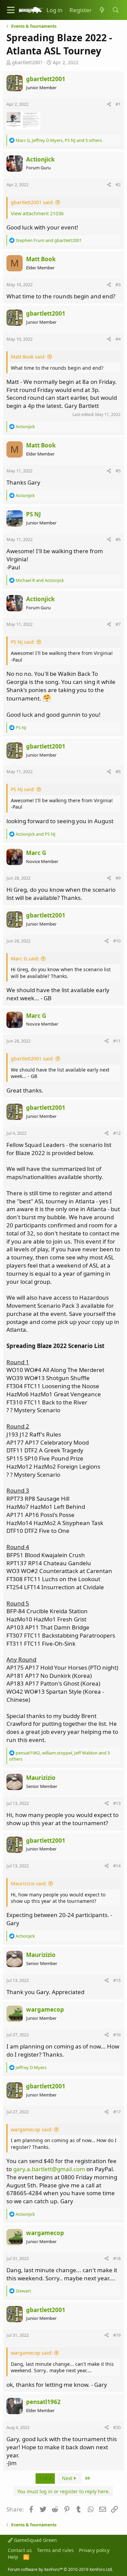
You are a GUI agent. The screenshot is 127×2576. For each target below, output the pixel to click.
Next (68, 2478)
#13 (117, 1803)
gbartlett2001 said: (32, 202)
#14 (117, 1866)
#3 (118, 285)
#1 (118, 104)
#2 (118, 185)
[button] (11, 10)
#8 (118, 771)
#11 (117, 1041)
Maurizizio (41, 1778)
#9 (118, 878)
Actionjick (40, 159)
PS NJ (34, 514)
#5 (118, 471)
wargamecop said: (32, 2129)
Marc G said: (25, 959)
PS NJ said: (23, 642)
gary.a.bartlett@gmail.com (49, 2169)
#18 (117, 2258)
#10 (117, 941)
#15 (117, 1980)
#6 (118, 539)
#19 (117, 2335)
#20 (117, 2427)
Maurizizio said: (29, 1883)
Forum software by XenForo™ (60, 2569)
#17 (117, 2112)
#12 (117, 1133)
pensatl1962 (43, 2402)
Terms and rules (55, 2550)
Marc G (36, 853)
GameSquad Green (35, 2540)
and (49, 240)
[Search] (115, 10)
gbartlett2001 (27, 62)
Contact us (20, 2550)
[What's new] (102, 10)
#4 (118, 339)
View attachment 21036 (37, 213)
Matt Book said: (28, 357)
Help (13, 2557)
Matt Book (41, 259)
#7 (118, 624)
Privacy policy (94, 2550)
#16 (117, 2035)
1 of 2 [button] (45, 2478)
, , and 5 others (59, 140)
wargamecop (45, 2009)
